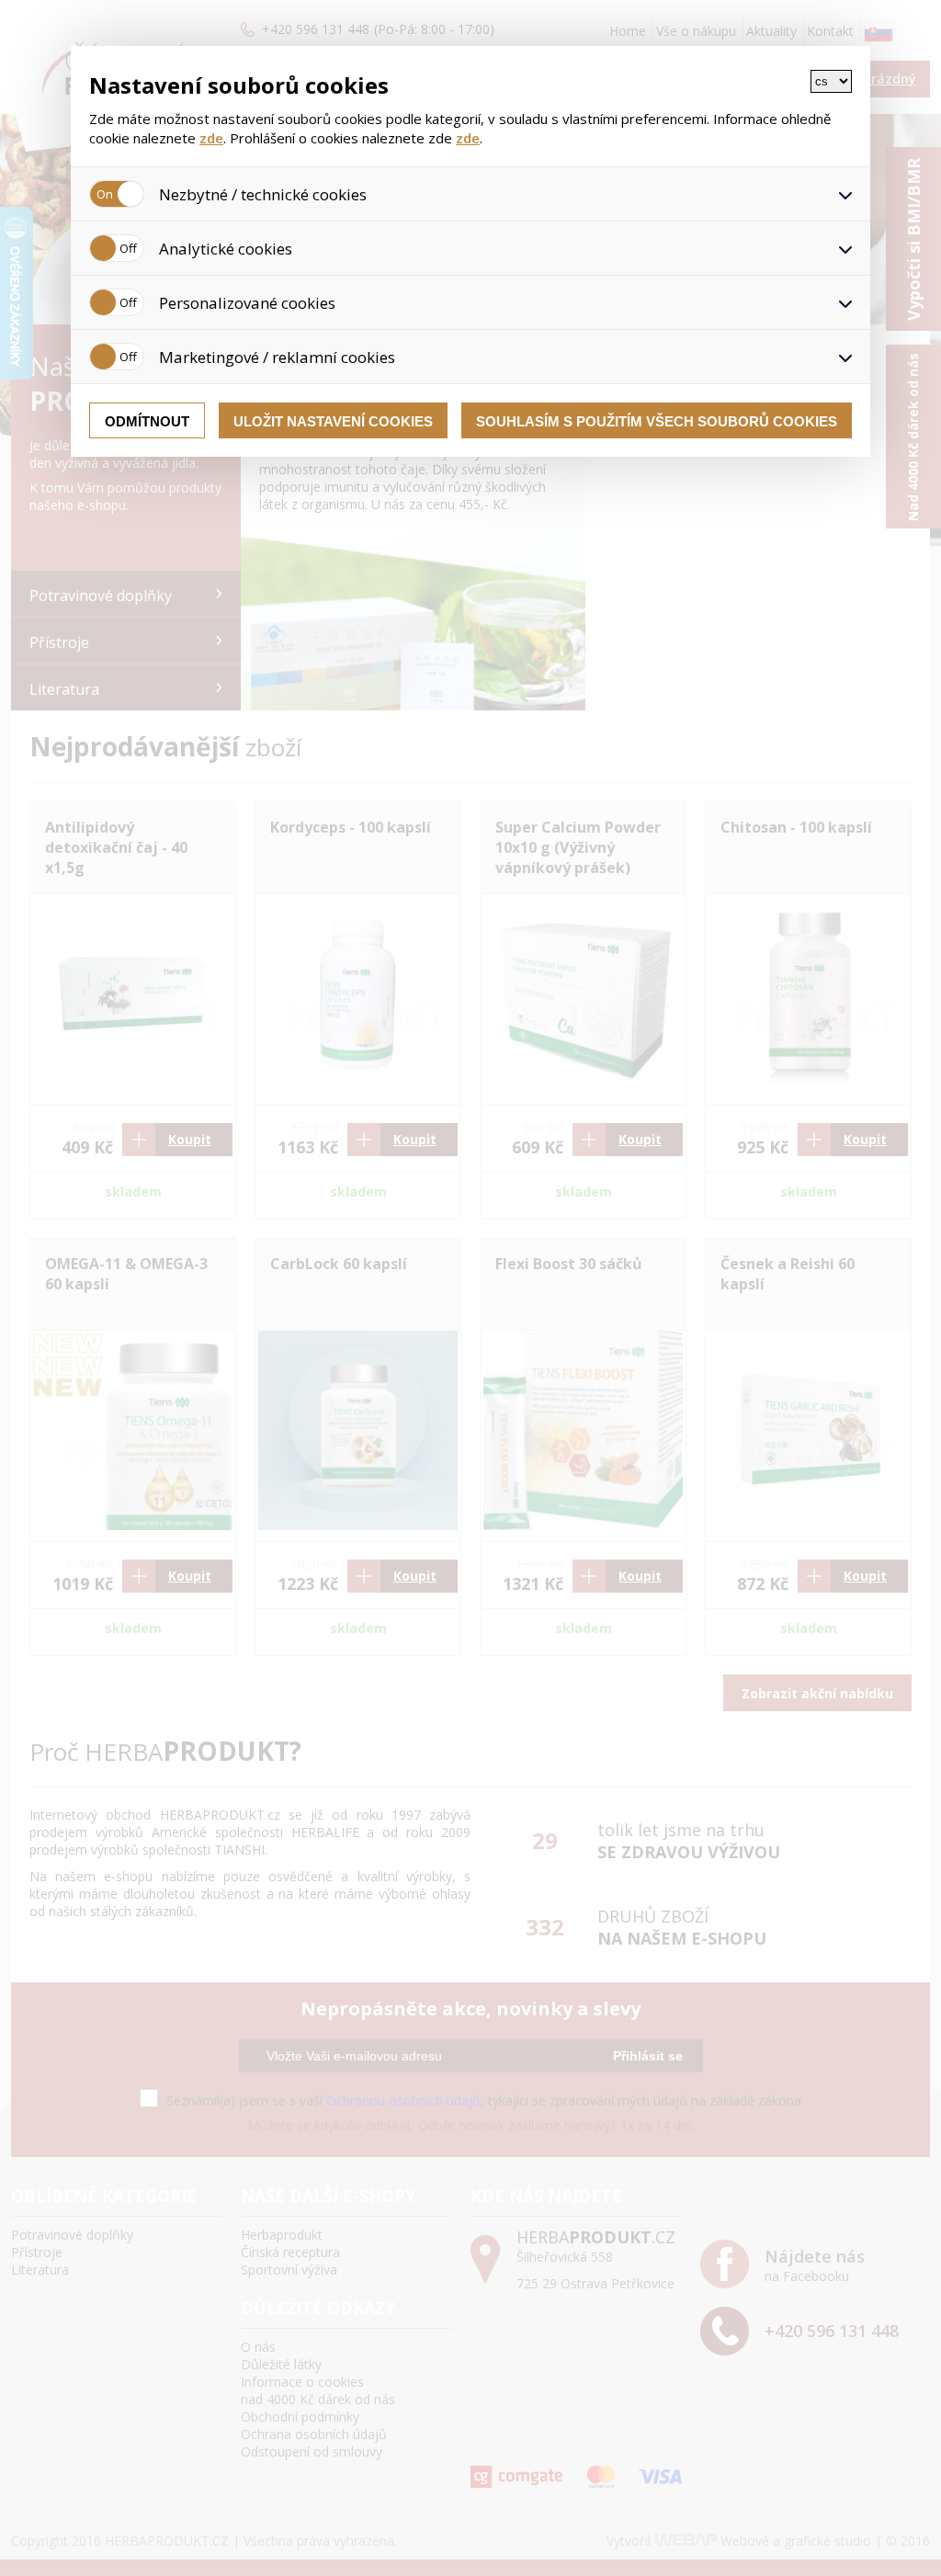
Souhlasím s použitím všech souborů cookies (657, 421)
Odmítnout (147, 421)
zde (211, 138)
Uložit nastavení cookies (333, 421)
